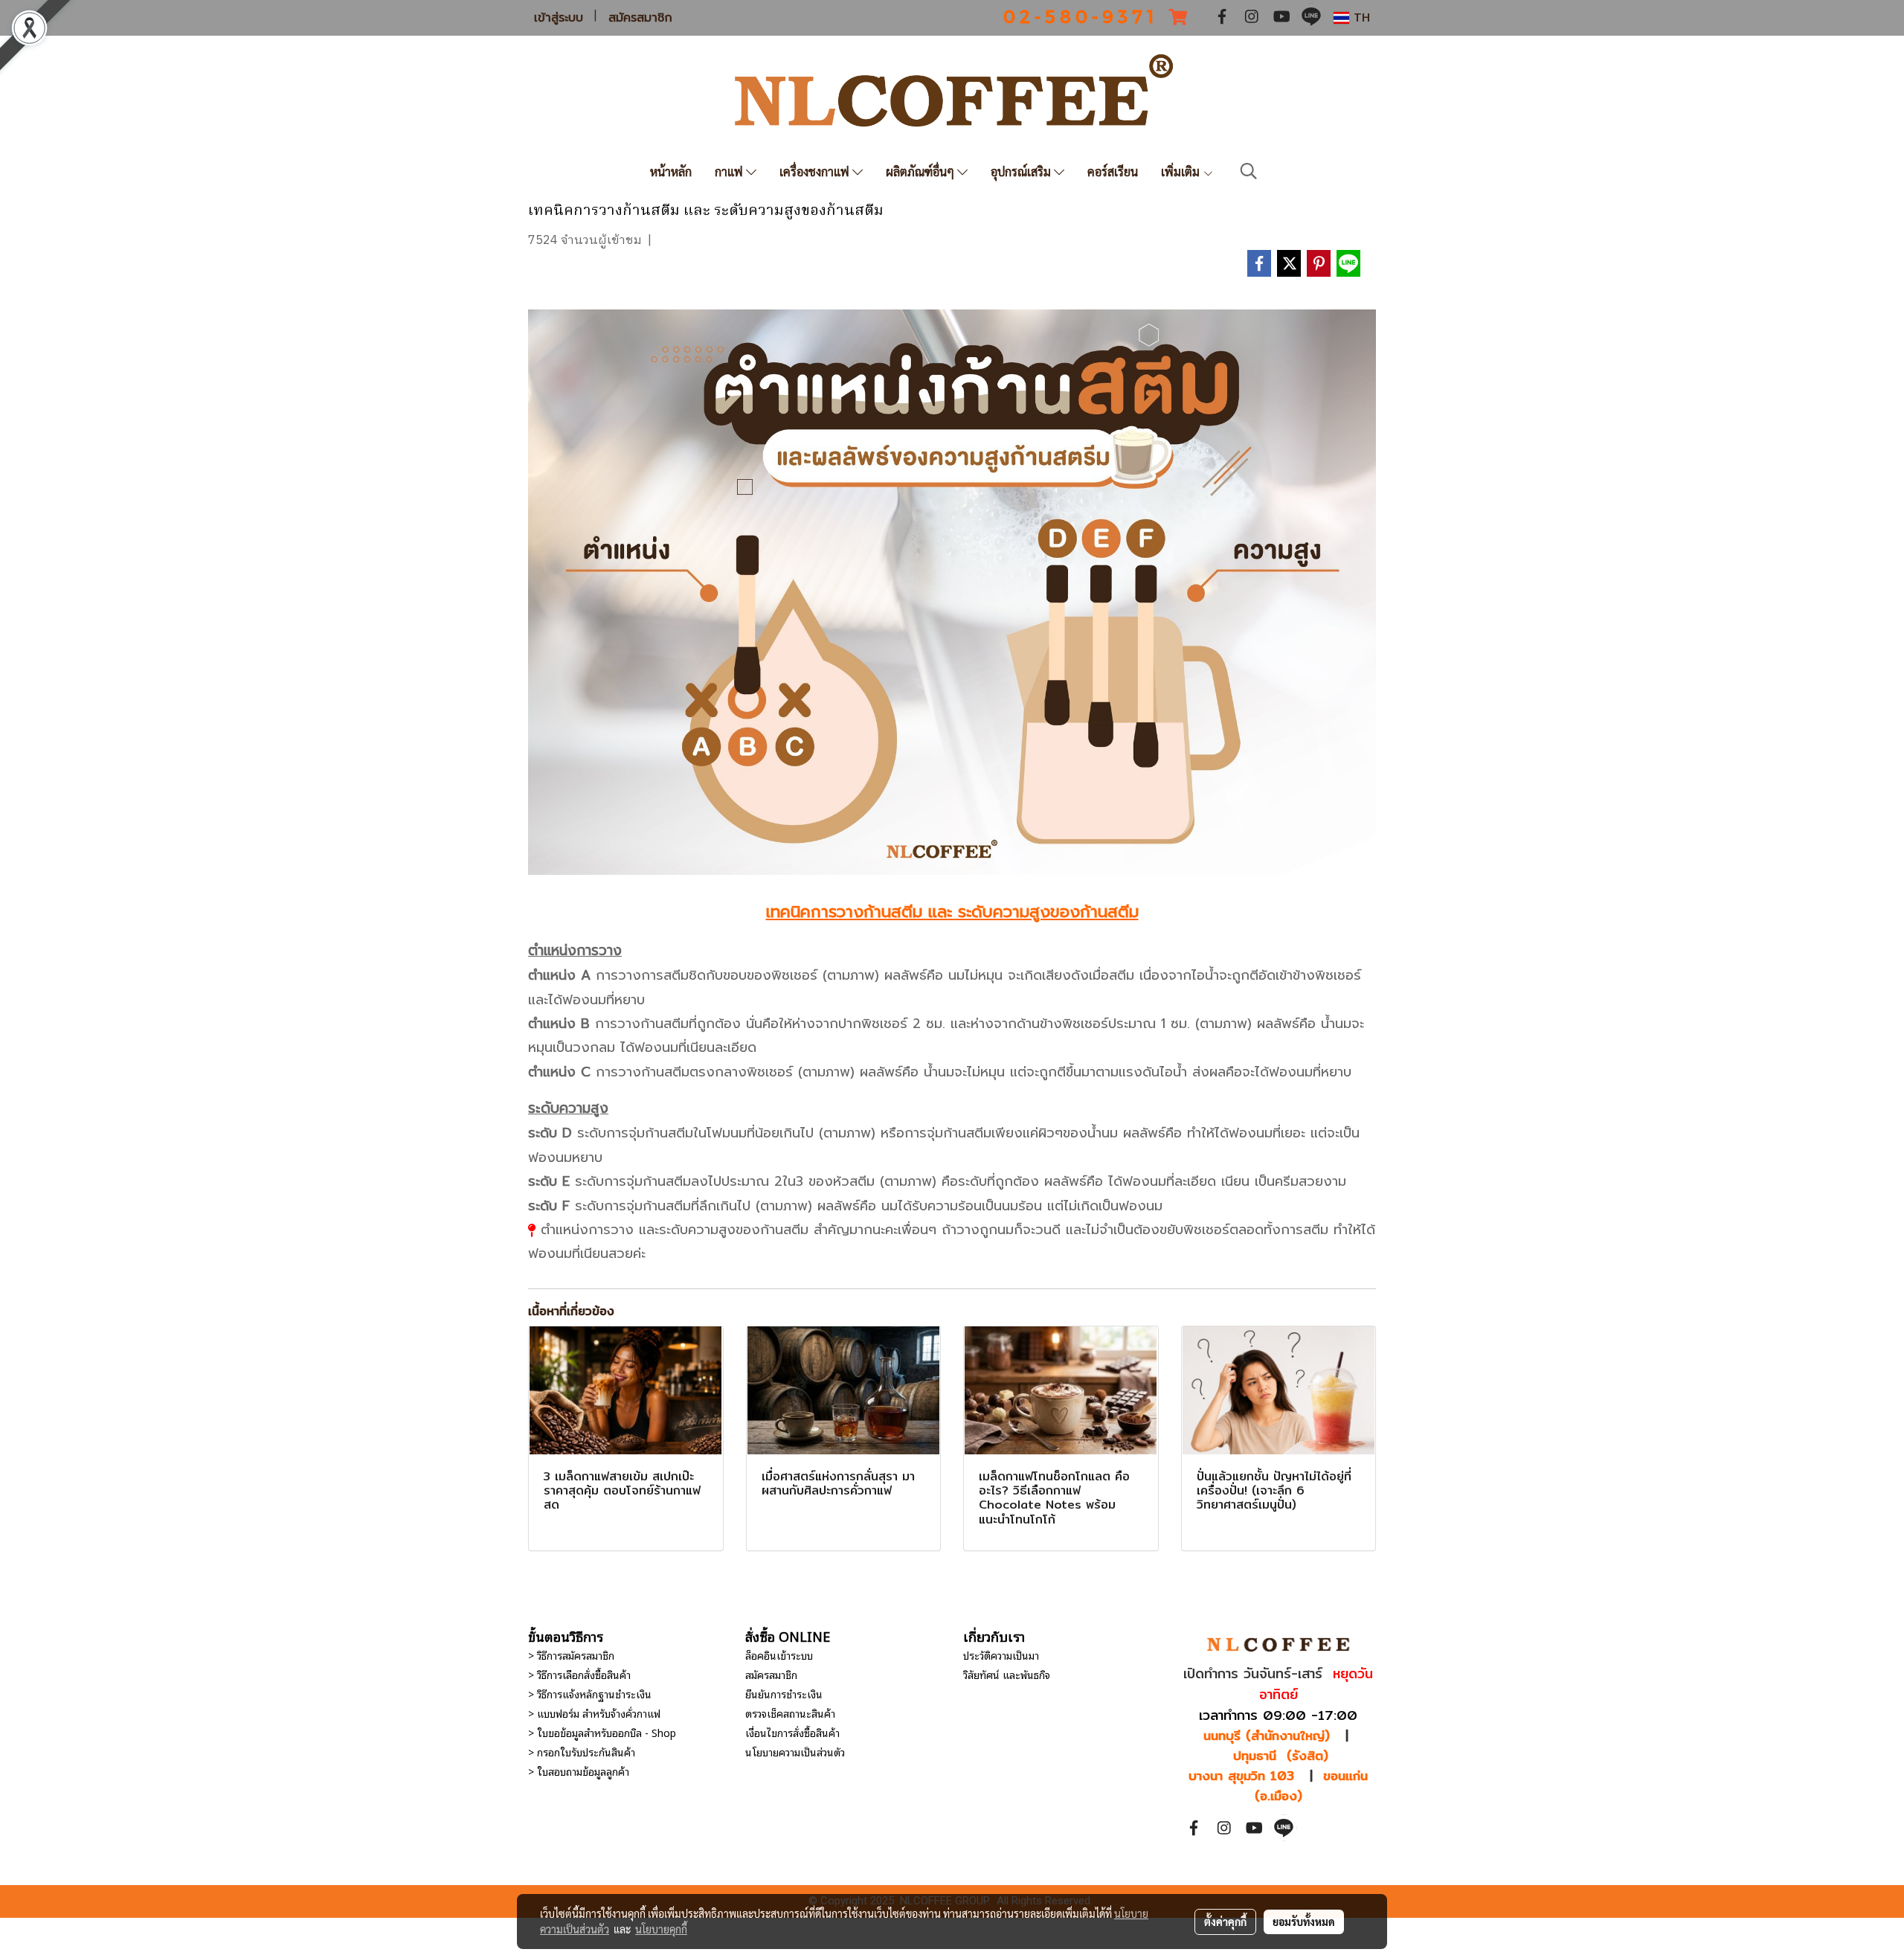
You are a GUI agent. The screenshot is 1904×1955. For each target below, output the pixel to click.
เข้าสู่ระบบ (559, 18)
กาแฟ (730, 171)
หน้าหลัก (671, 171)
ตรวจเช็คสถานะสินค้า (790, 1713)
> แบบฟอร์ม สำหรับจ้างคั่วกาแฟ (594, 1713)
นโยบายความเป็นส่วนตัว (795, 1752)
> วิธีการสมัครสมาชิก (571, 1655)
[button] (1249, 171)
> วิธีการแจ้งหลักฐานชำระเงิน (590, 1694)
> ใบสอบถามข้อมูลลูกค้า (579, 1771)
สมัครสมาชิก (640, 18)
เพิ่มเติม (1182, 171)
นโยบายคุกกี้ (661, 1929)
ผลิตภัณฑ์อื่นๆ (922, 171)
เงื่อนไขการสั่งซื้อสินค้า (792, 1732)
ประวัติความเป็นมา (1001, 1655)
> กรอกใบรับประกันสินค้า (582, 1752)
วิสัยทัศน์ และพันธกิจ (1007, 1674)
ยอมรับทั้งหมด (1304, 1922)
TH (1360, 17)
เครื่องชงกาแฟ (816, 171)
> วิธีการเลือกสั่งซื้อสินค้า (579, 1674)
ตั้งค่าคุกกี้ (1225, 1922)
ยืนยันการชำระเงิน (784, 1694)
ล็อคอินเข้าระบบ (779, 1655)
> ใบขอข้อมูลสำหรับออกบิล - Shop (602, 1732)
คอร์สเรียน (1113, 171)
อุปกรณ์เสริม (1022, 171)
